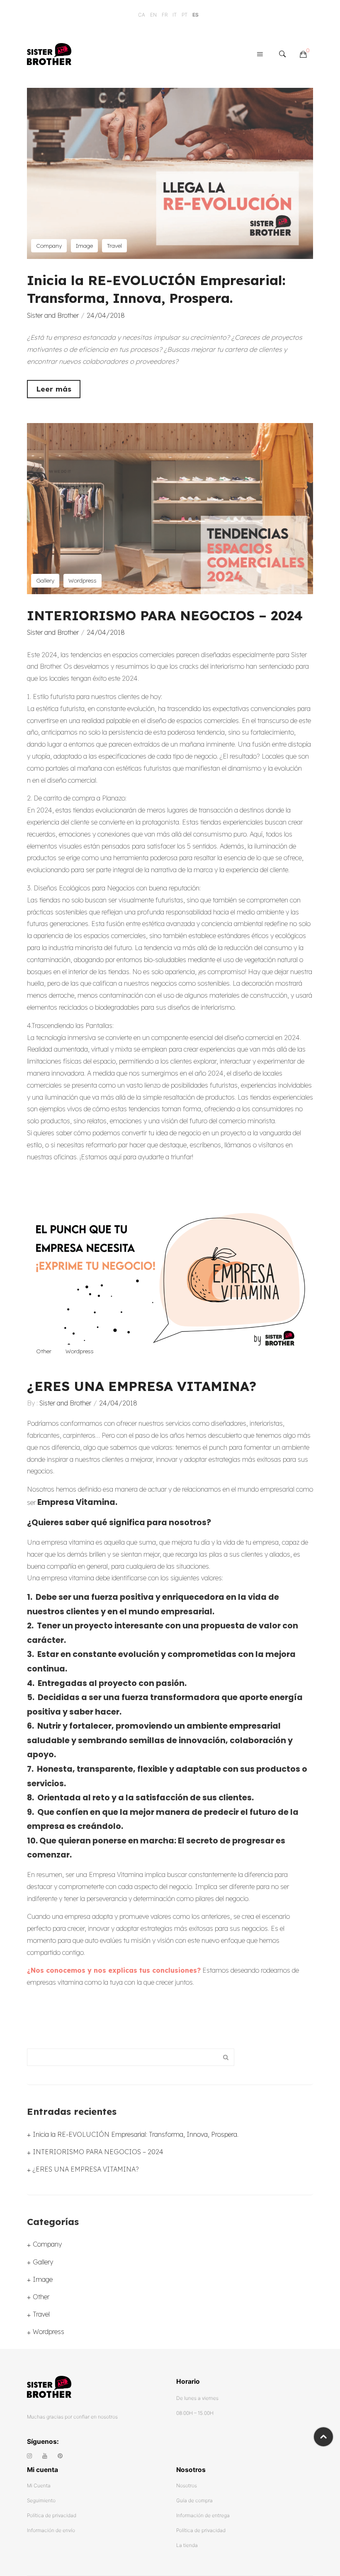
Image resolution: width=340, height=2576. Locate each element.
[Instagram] (29, 2456)
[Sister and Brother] (49, 53)
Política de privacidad (52, 2515)
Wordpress (83, 580)
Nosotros (187, 2485)
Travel (114, 246)
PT (185, 15)
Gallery (45, 580)
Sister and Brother (53, 315)
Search (226, 2057)
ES (195, 15)
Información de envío (51, 2530)
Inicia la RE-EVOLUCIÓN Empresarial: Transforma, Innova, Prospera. (136, 2134)
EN (153, 15)
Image (84, 246)
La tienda (187, 2545)
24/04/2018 (106, 315)
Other (44, 1351)
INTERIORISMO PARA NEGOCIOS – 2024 (165, 615)
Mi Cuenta (39, 2485)
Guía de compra (194, 2500)
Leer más (54, 389)
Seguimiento (41, 2500)
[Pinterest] (60, 2456)
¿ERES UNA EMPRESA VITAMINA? (142, 1386)
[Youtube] (45, 2456)
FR (165, 15)
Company (49, 246)
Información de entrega (203, 2515)
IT (175, 15)
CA (142, 15)
